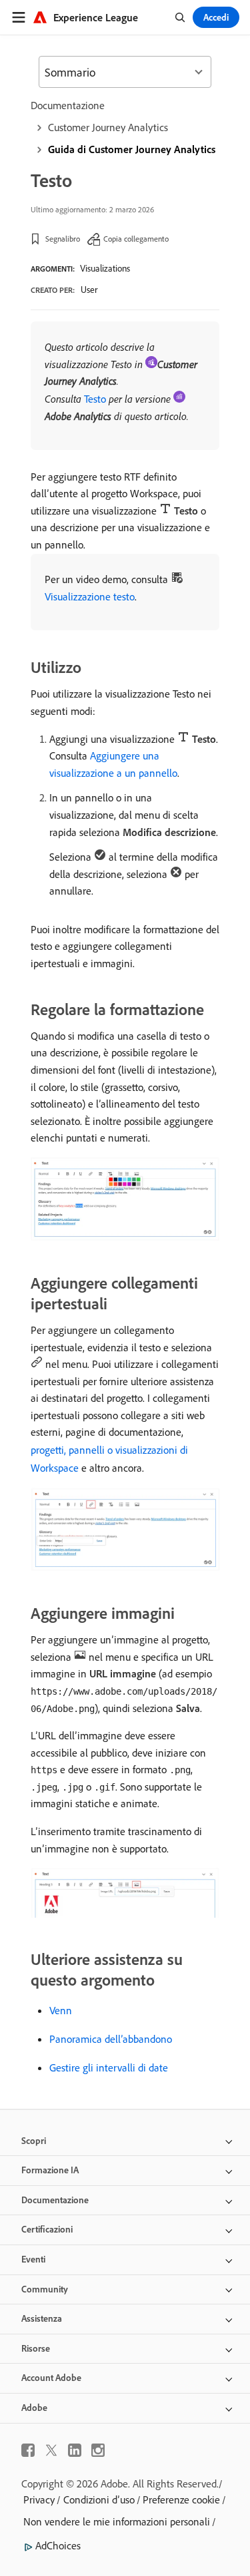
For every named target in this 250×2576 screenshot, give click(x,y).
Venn (61, 2010)
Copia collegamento (136, 239)
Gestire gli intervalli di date (109, 2067)
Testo (95, 399)
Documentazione (68, 105)
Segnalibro (63, 239)
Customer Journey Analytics (108, 127)
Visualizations (105, 268)
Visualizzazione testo (90, 596)
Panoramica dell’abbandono (111, 2039)
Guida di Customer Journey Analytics (132, 149)
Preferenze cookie (181, 2499)
